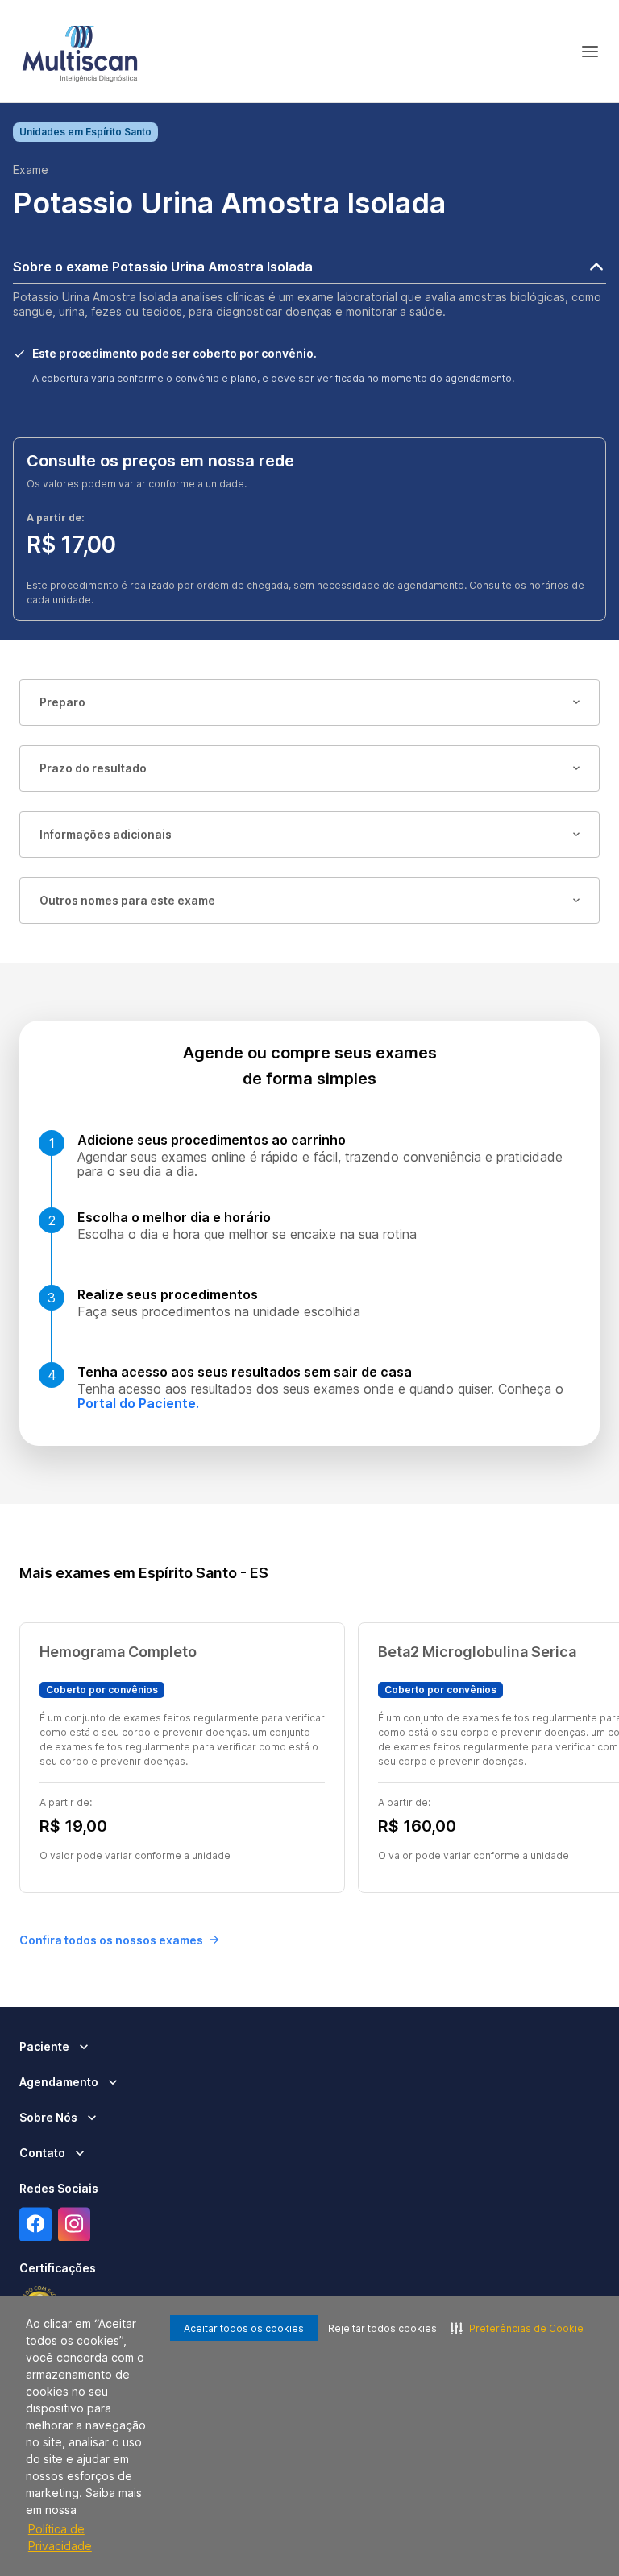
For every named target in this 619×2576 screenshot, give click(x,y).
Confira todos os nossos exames (111, 1940)
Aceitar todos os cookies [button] (244, 2328)
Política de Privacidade (60, 2537)
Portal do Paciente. (138, 1403)
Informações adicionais (106, 834)
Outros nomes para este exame (127, 900)
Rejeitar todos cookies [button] (382, 2328)
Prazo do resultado (93, 768)
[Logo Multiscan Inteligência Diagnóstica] (80, 52)
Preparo (62, 702)
